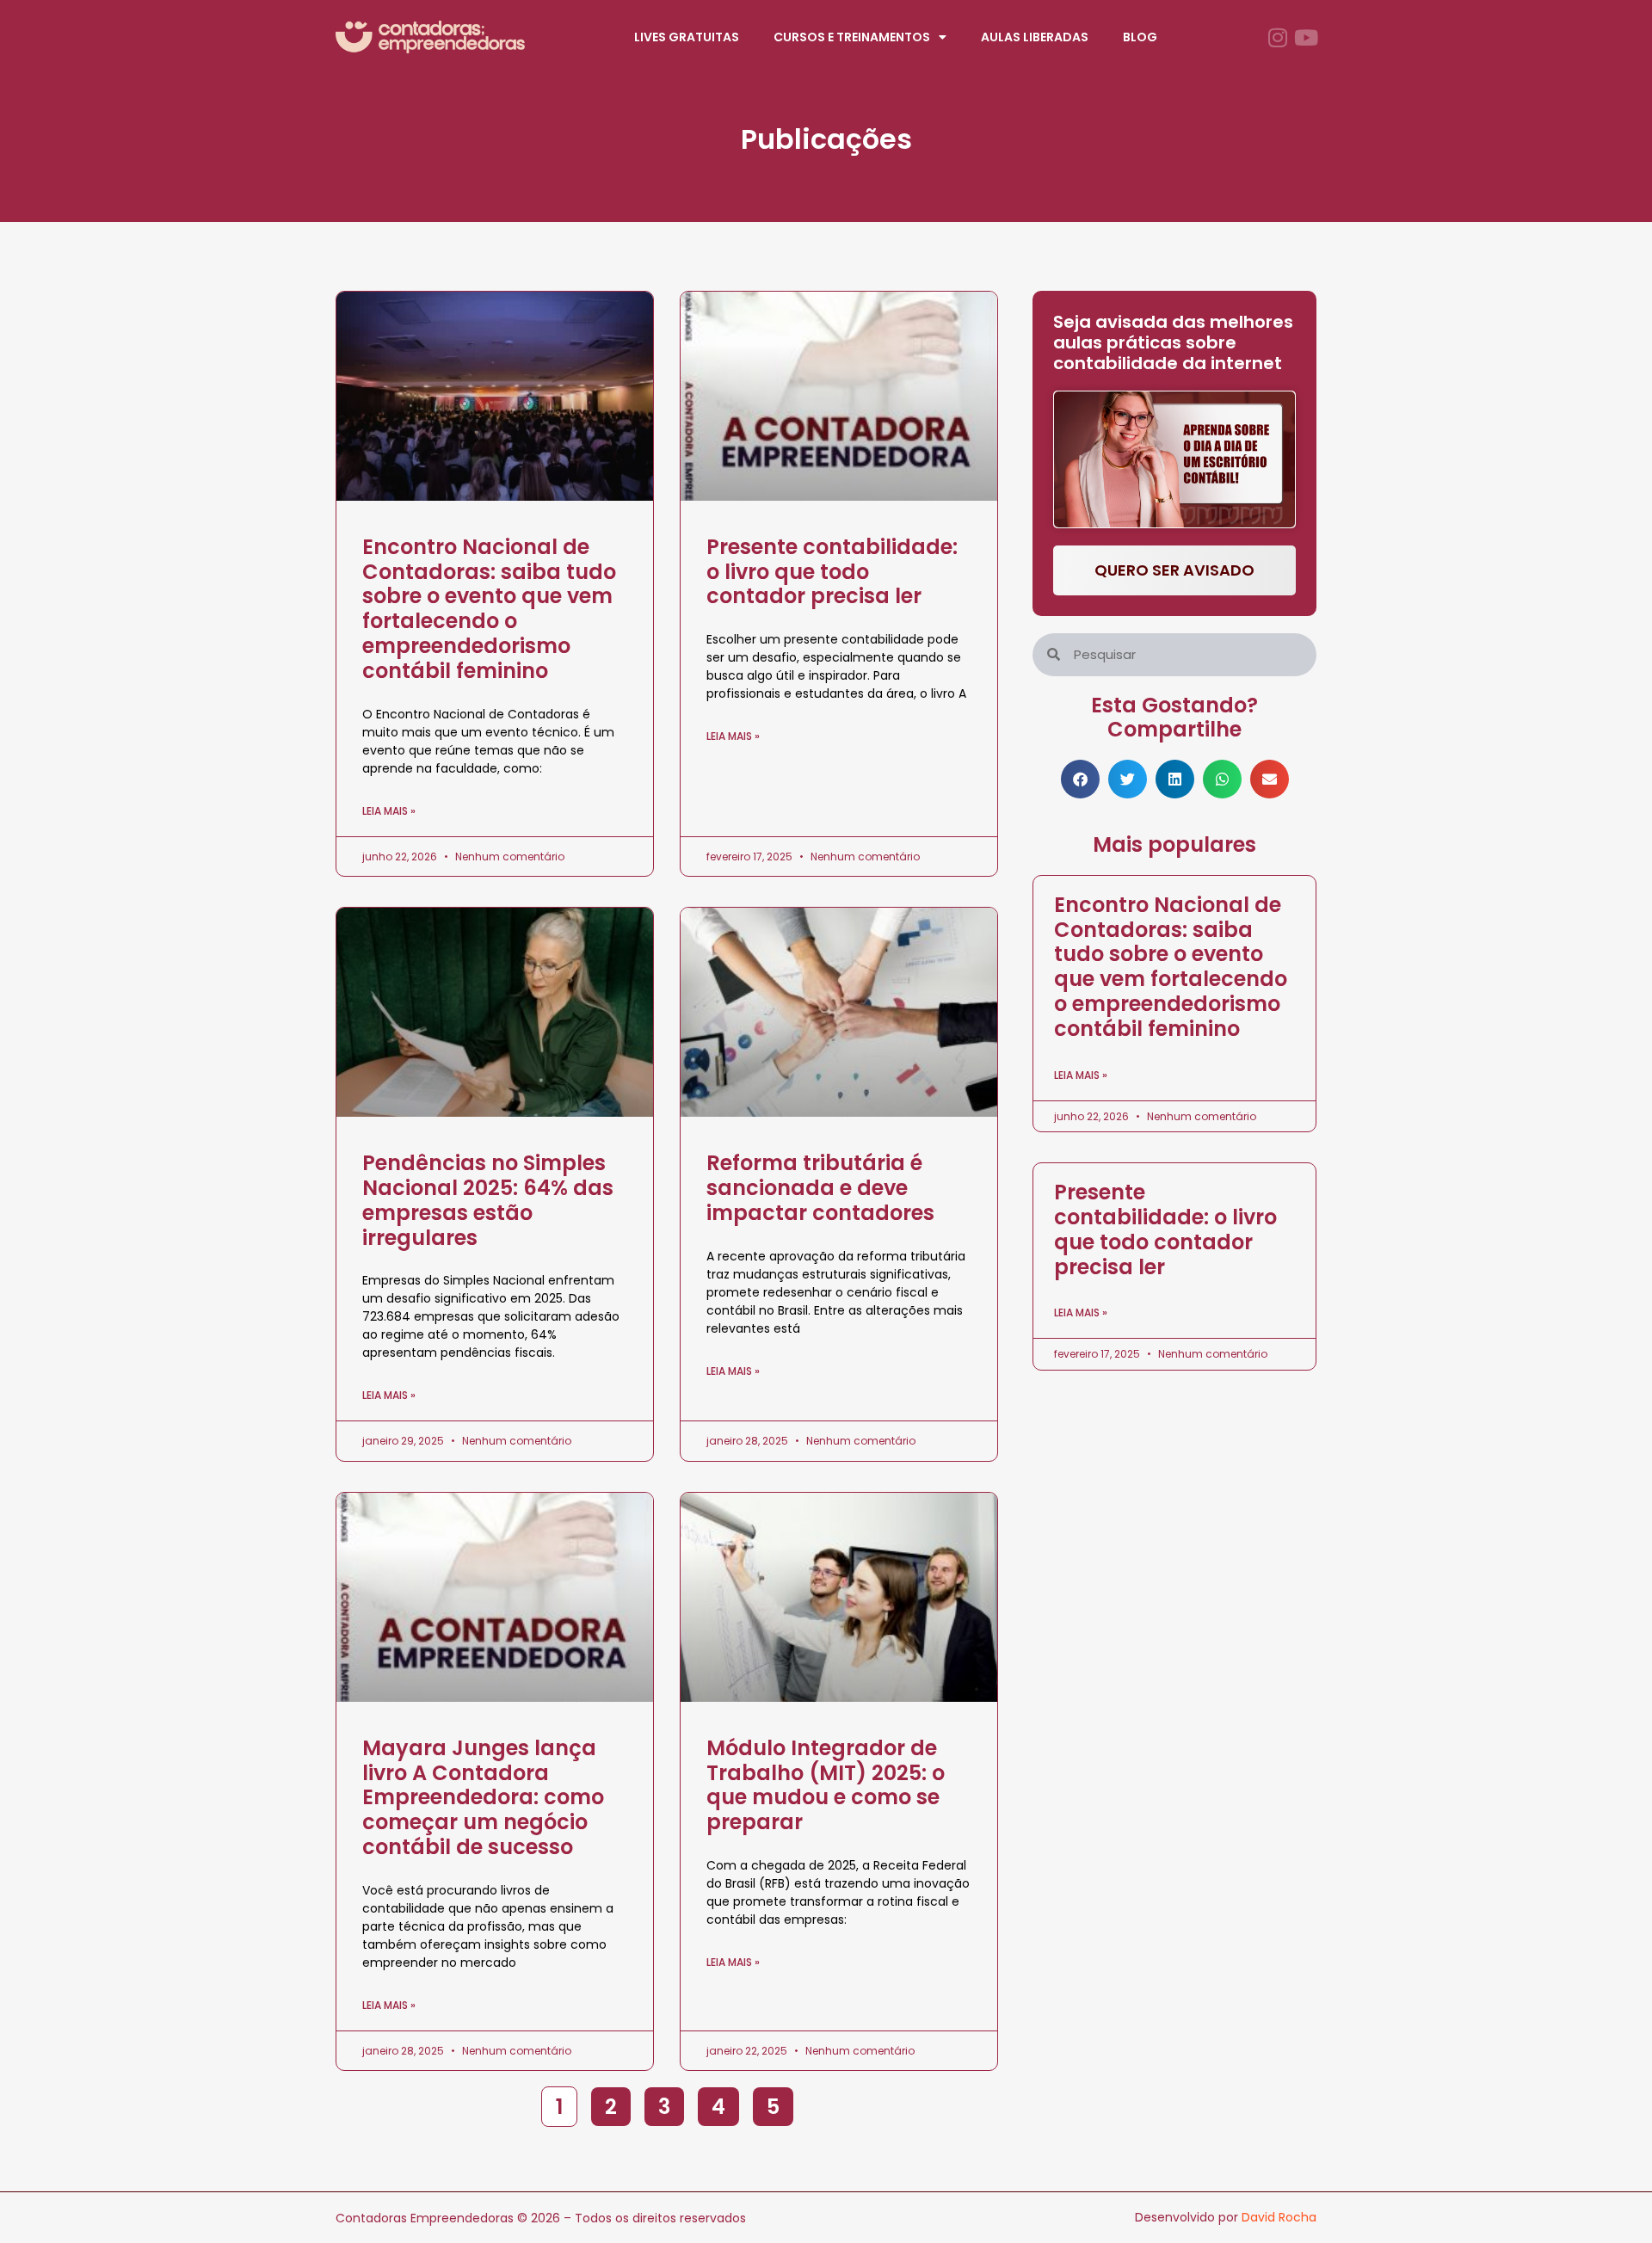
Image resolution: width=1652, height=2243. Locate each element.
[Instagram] (1277, 37)
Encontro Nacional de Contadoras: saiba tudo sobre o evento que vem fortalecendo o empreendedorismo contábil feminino (489, 609)
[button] (1080, 779)
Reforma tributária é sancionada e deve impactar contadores (820, 1188)
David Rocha (1279, 2217)
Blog (1140, 37)
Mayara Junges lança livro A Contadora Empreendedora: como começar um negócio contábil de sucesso (483, 1797)
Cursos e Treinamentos (852, 37)
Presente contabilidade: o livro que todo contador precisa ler (832, 572)
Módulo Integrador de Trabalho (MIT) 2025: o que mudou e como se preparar (826, 1785)
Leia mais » (389, 811)
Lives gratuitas (687, 37)
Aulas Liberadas (1035, 37)
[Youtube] (1306, 37)
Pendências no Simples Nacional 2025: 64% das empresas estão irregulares (488, 1200)
